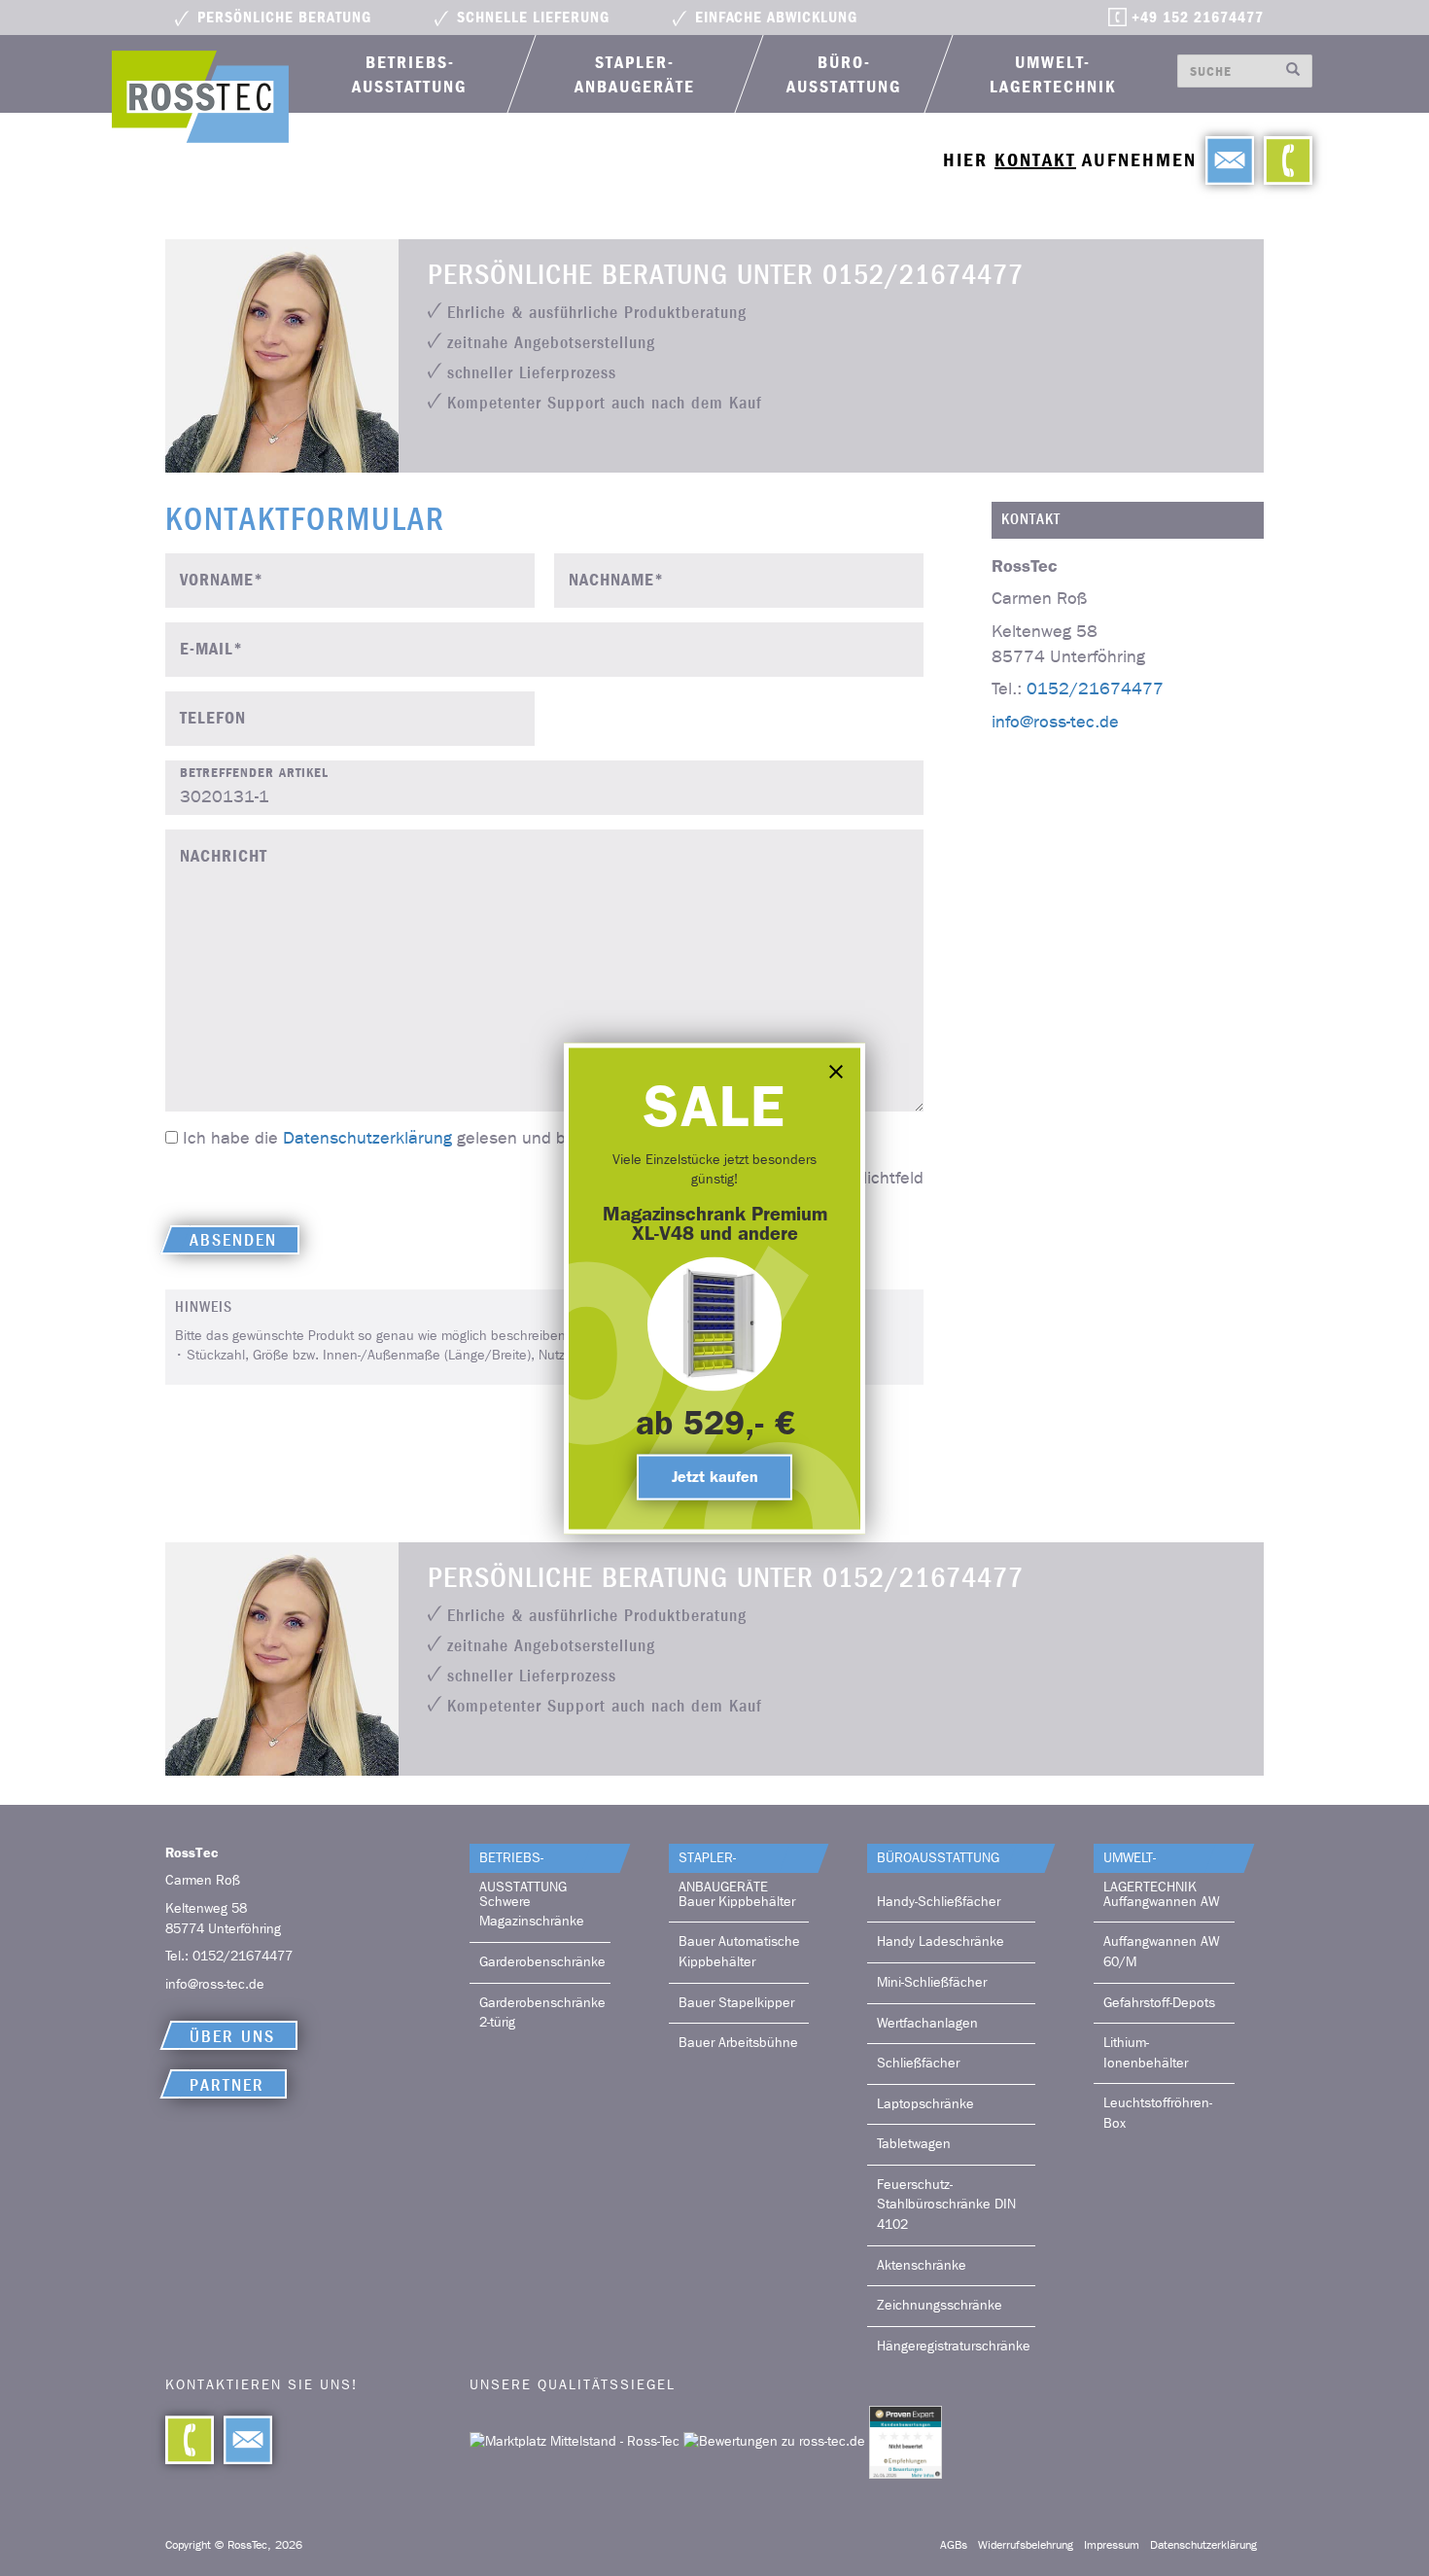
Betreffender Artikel (254, 773)
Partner (227, 2085)
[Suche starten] (1293, 71)
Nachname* (616, 580)
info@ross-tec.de (1055, 721)
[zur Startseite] (200, 97)
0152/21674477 (1095, 689)
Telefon (213, 718)
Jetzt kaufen (715, 1476)
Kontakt (1035, 160)
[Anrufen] (1283, 160)
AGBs (954, 2545)
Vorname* (222, 580)
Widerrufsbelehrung (1026, 2545)
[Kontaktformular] (243, 2440)
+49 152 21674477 (1198, 18)
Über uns (232, 2037)
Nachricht (224, 856)
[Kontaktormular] (1225, 160)
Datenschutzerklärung (367, 1138)
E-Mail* (211, 649)
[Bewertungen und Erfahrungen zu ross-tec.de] (776, 2441)
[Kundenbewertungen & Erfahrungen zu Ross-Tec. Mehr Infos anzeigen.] (906, 2441)
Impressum (1112, 2545)
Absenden (233, 1240)
